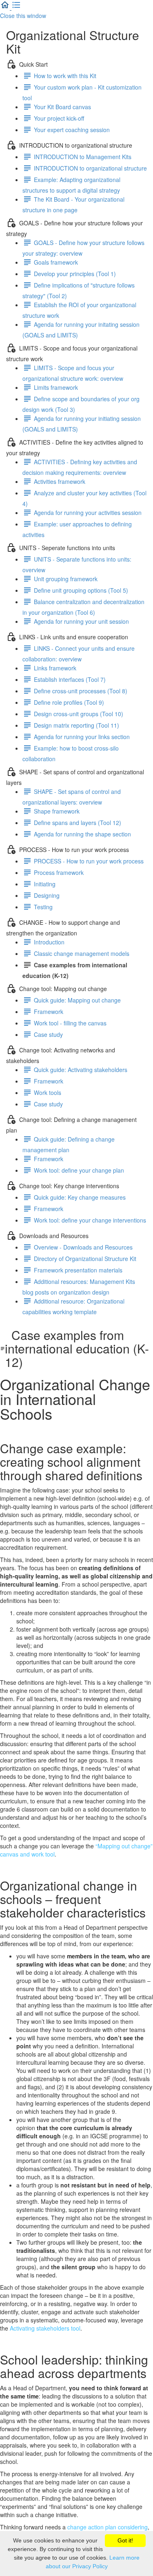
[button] (6, 7)
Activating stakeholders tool (45, 2328)
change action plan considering (108, 2527)
